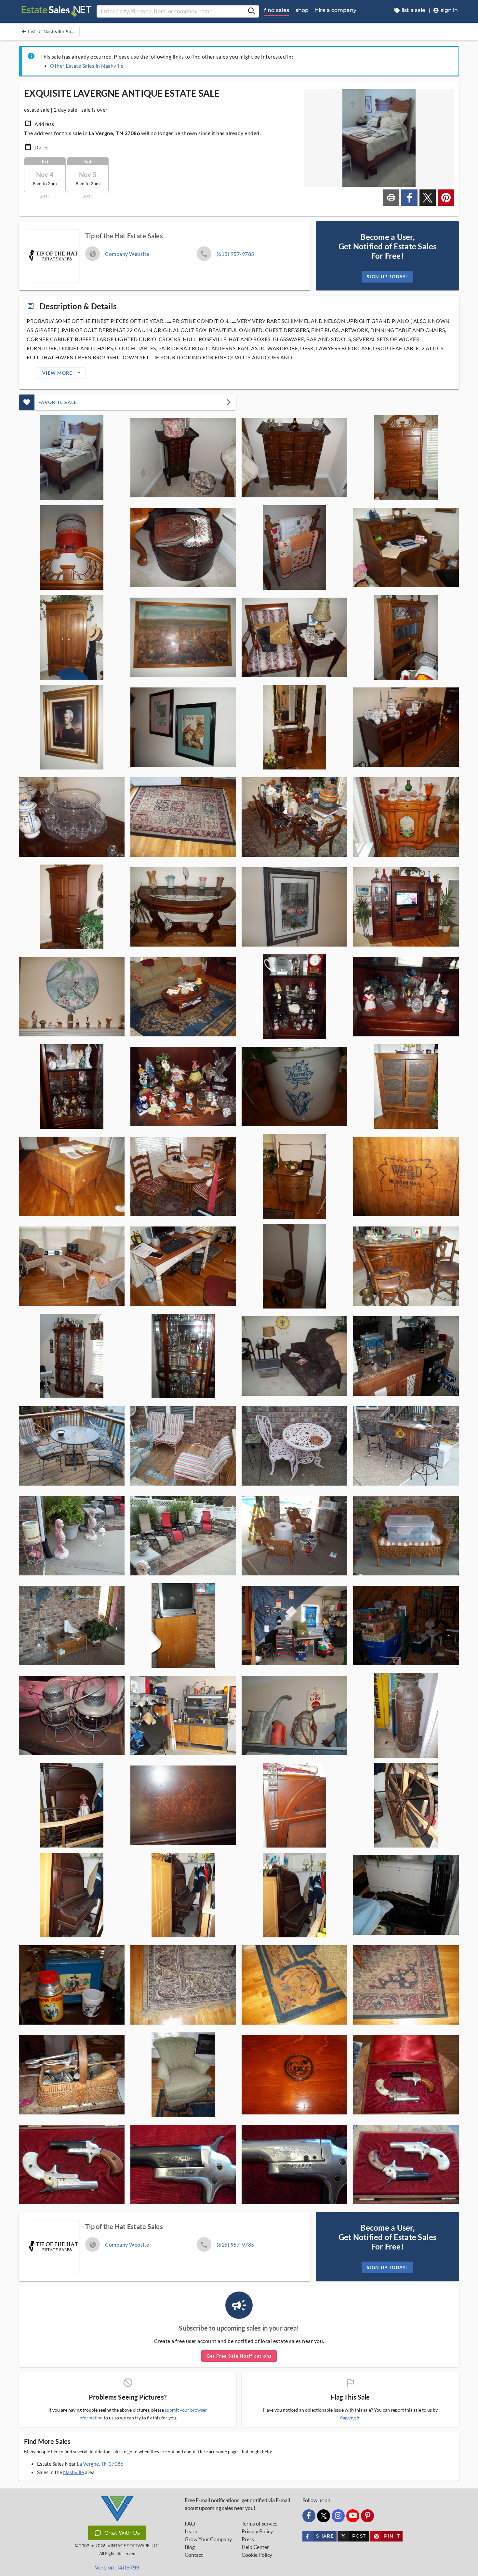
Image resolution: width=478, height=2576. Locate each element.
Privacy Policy (257, 2531)
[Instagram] (338, 2516)
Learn (191, 2531)
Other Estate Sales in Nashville (87, 66)
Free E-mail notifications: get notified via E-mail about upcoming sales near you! (237, 2504)
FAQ (190, 2524)
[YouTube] (353, 2516)
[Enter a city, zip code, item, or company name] (251, 11)
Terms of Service (259, 2524)
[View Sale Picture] (72, 458)
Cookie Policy (257, 2555)
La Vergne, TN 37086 (100, 2464)
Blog (190, 2547)
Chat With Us (122, 2533)
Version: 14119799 (117, 2568)
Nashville (73, 2472)
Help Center (255, 2547)
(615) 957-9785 (235, 254)
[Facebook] (309, 2516)
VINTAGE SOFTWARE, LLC (133, 2546)
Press (248, 2539)
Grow (208, 2539)
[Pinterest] (367, 2516)
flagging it (350, 2418)
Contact (194, 2555)
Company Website (127, 254)
